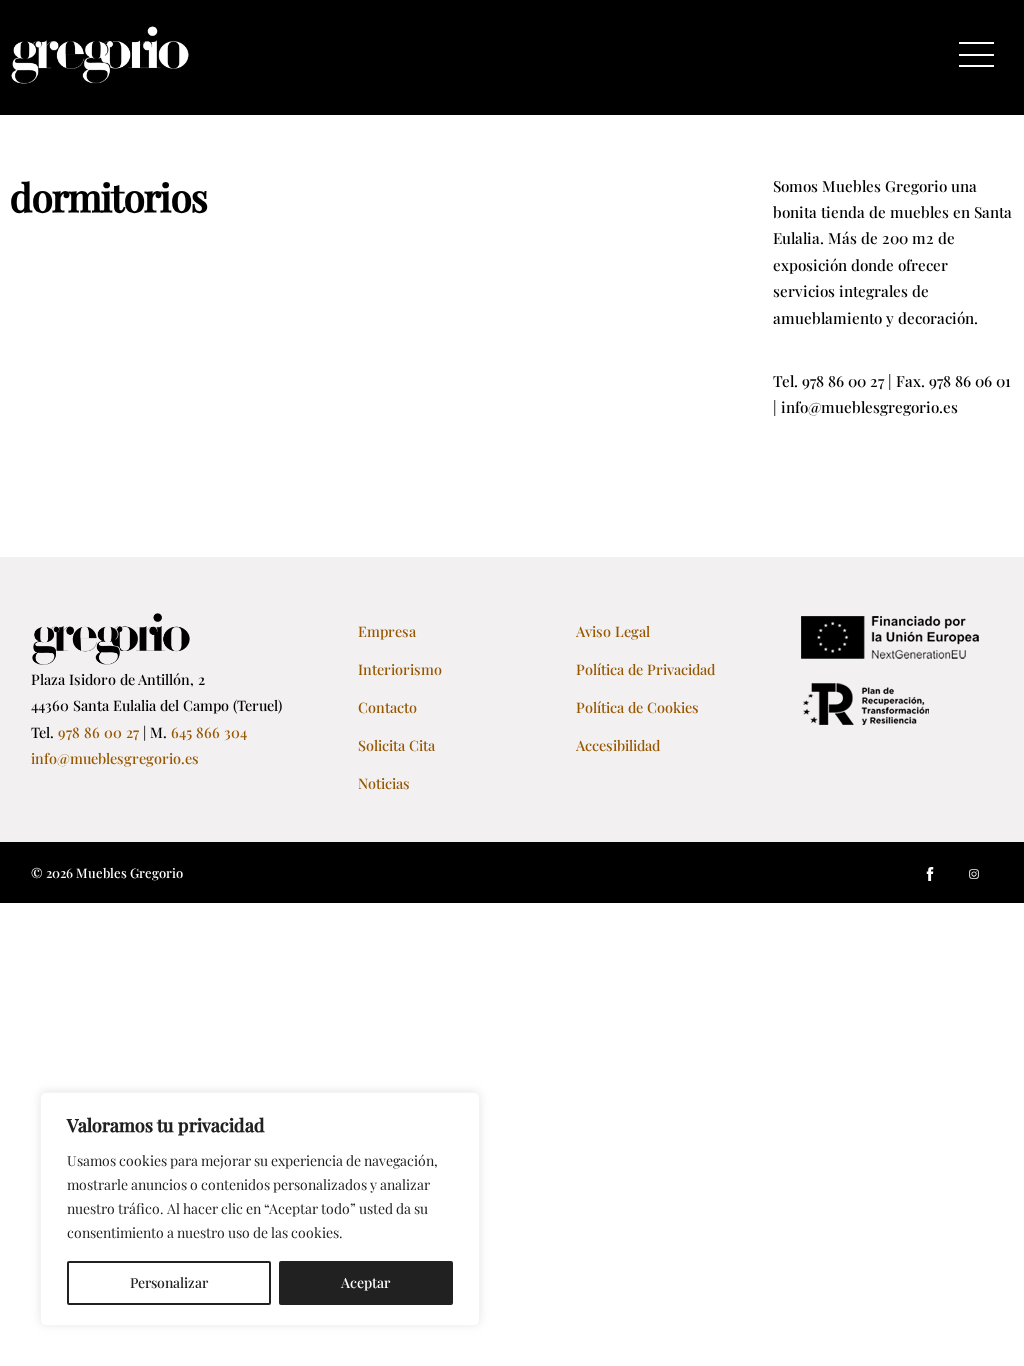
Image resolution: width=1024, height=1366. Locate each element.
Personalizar (169, 1282)
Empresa (387, 631)
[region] (260, 1209)
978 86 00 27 (98, 732)
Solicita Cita (396, 745)
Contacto (387, 707)
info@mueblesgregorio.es (115, 758)
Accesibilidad (618, 745)
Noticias (384, 783)
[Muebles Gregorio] (100, 75)
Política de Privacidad (645, 669)
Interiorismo (400, 669)
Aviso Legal (613, 631)
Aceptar (365, 1282)
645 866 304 (209, 732)
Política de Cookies (637, 707)
